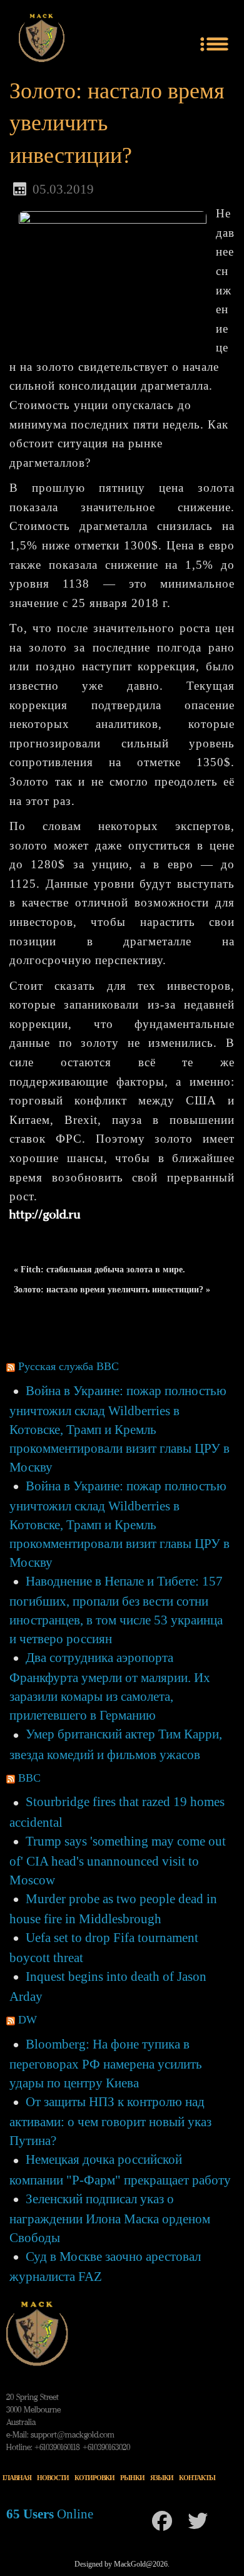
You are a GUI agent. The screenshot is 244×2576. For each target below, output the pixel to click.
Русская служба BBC (69, 1366)
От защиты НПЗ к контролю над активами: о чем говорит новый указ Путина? (110, 2121)
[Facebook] (162, 2521)
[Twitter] (198, 2521)
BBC (29, 1778)
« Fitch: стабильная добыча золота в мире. (99, 1270)
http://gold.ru (45, 1216)
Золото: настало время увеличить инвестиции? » (112, 1290)
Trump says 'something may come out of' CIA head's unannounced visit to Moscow (118, 1861)
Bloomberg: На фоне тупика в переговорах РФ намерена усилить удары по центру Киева (106, 2064)
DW (28, 2020)
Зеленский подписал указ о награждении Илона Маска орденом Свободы (110, 2218)
